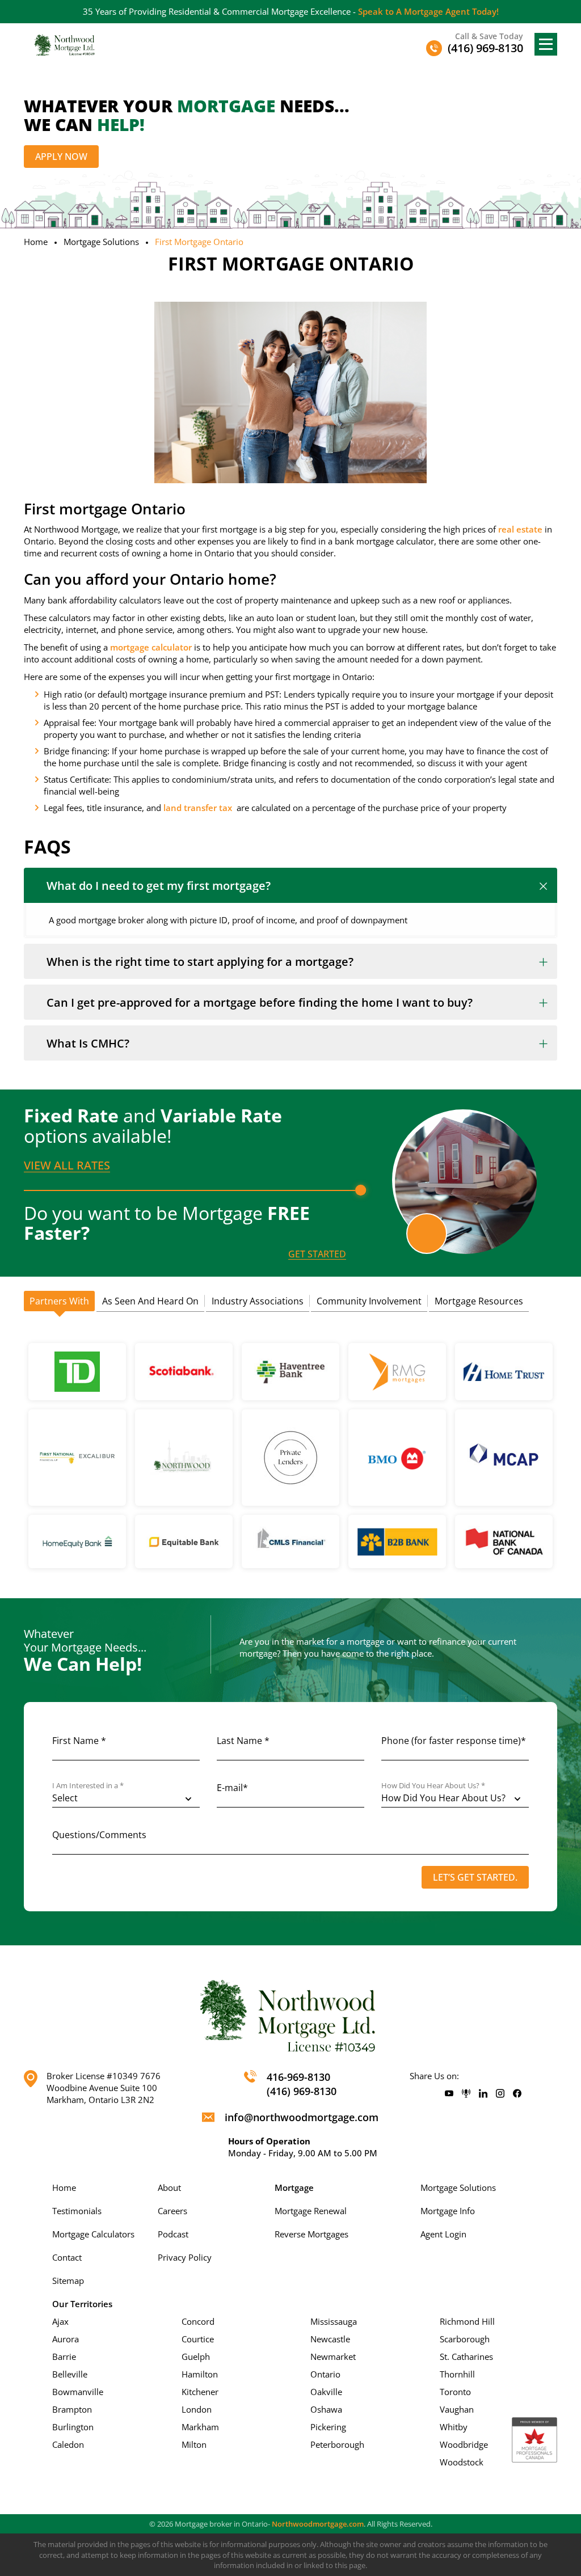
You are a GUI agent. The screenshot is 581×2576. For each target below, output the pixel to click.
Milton (194, 2444)
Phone (454, 1741)
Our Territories (82, 2304)
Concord (198, 2321)
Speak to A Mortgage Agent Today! (428, 11)
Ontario (325, 2374)
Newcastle (330, 2339)
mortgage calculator (151, 647)
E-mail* (232, 1788)
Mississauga (334, 2321)
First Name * (79, 1741)
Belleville (70, 2374)
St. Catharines (466, 2357)
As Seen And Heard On (150, 1301)
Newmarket (333, 2357)
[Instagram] (500, 2094)
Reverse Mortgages (311, 2234)
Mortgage (294, 2188)
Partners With (59, 1301)
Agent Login (443, 2234)
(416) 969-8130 (302, 2091)
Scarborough (465, 2339)
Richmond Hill (467, 2321)
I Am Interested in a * (88, 1786)
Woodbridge (464, 2444)
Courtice (198, 2339)
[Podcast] (466, 2094)
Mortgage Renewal (311, 2211)
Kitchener (200, 2392)
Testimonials (77, 2211)
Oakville (326, 2392)
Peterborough (337, 2444)
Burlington (73, 2427)
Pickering (328, 2427)
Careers (172, 2211)
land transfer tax (198, 808)
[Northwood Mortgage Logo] (65, 45)
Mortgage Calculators (93, 2234)
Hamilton (200, 2374)
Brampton (72, 2409)
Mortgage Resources (479, 1301)
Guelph (196, 2357)
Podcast (173, 2234)
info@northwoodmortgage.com (302, 2117)
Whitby (454, 2427)
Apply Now (61, 157)
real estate (520, 529)
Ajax (60, 2321)
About (169, 2188)
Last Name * (243, 1741)
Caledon (68, 2444)
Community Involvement (369, 1301)
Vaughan (457, 2409)
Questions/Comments (99, 1835)
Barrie (64, 2357)
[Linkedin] (483, 2094)
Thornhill (457, 2374)
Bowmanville (78, 2392)
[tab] (59, 1302)
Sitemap (68, 2281)
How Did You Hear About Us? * (433, 1786)
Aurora (66, 2339)
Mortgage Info (448, 2211)
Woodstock (462, 2462)
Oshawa (326, 2409)
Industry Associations (258, 1301)
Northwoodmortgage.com (318, 2524)
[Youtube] (449, 2094)
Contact (67, 2257)
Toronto (455, 2392)
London (197, 2409)
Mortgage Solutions (101, 242)
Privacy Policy (185, 2257)
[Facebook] (517, 2094)
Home (36, 242)
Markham (200, 2427)
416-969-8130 (298, 2077)
